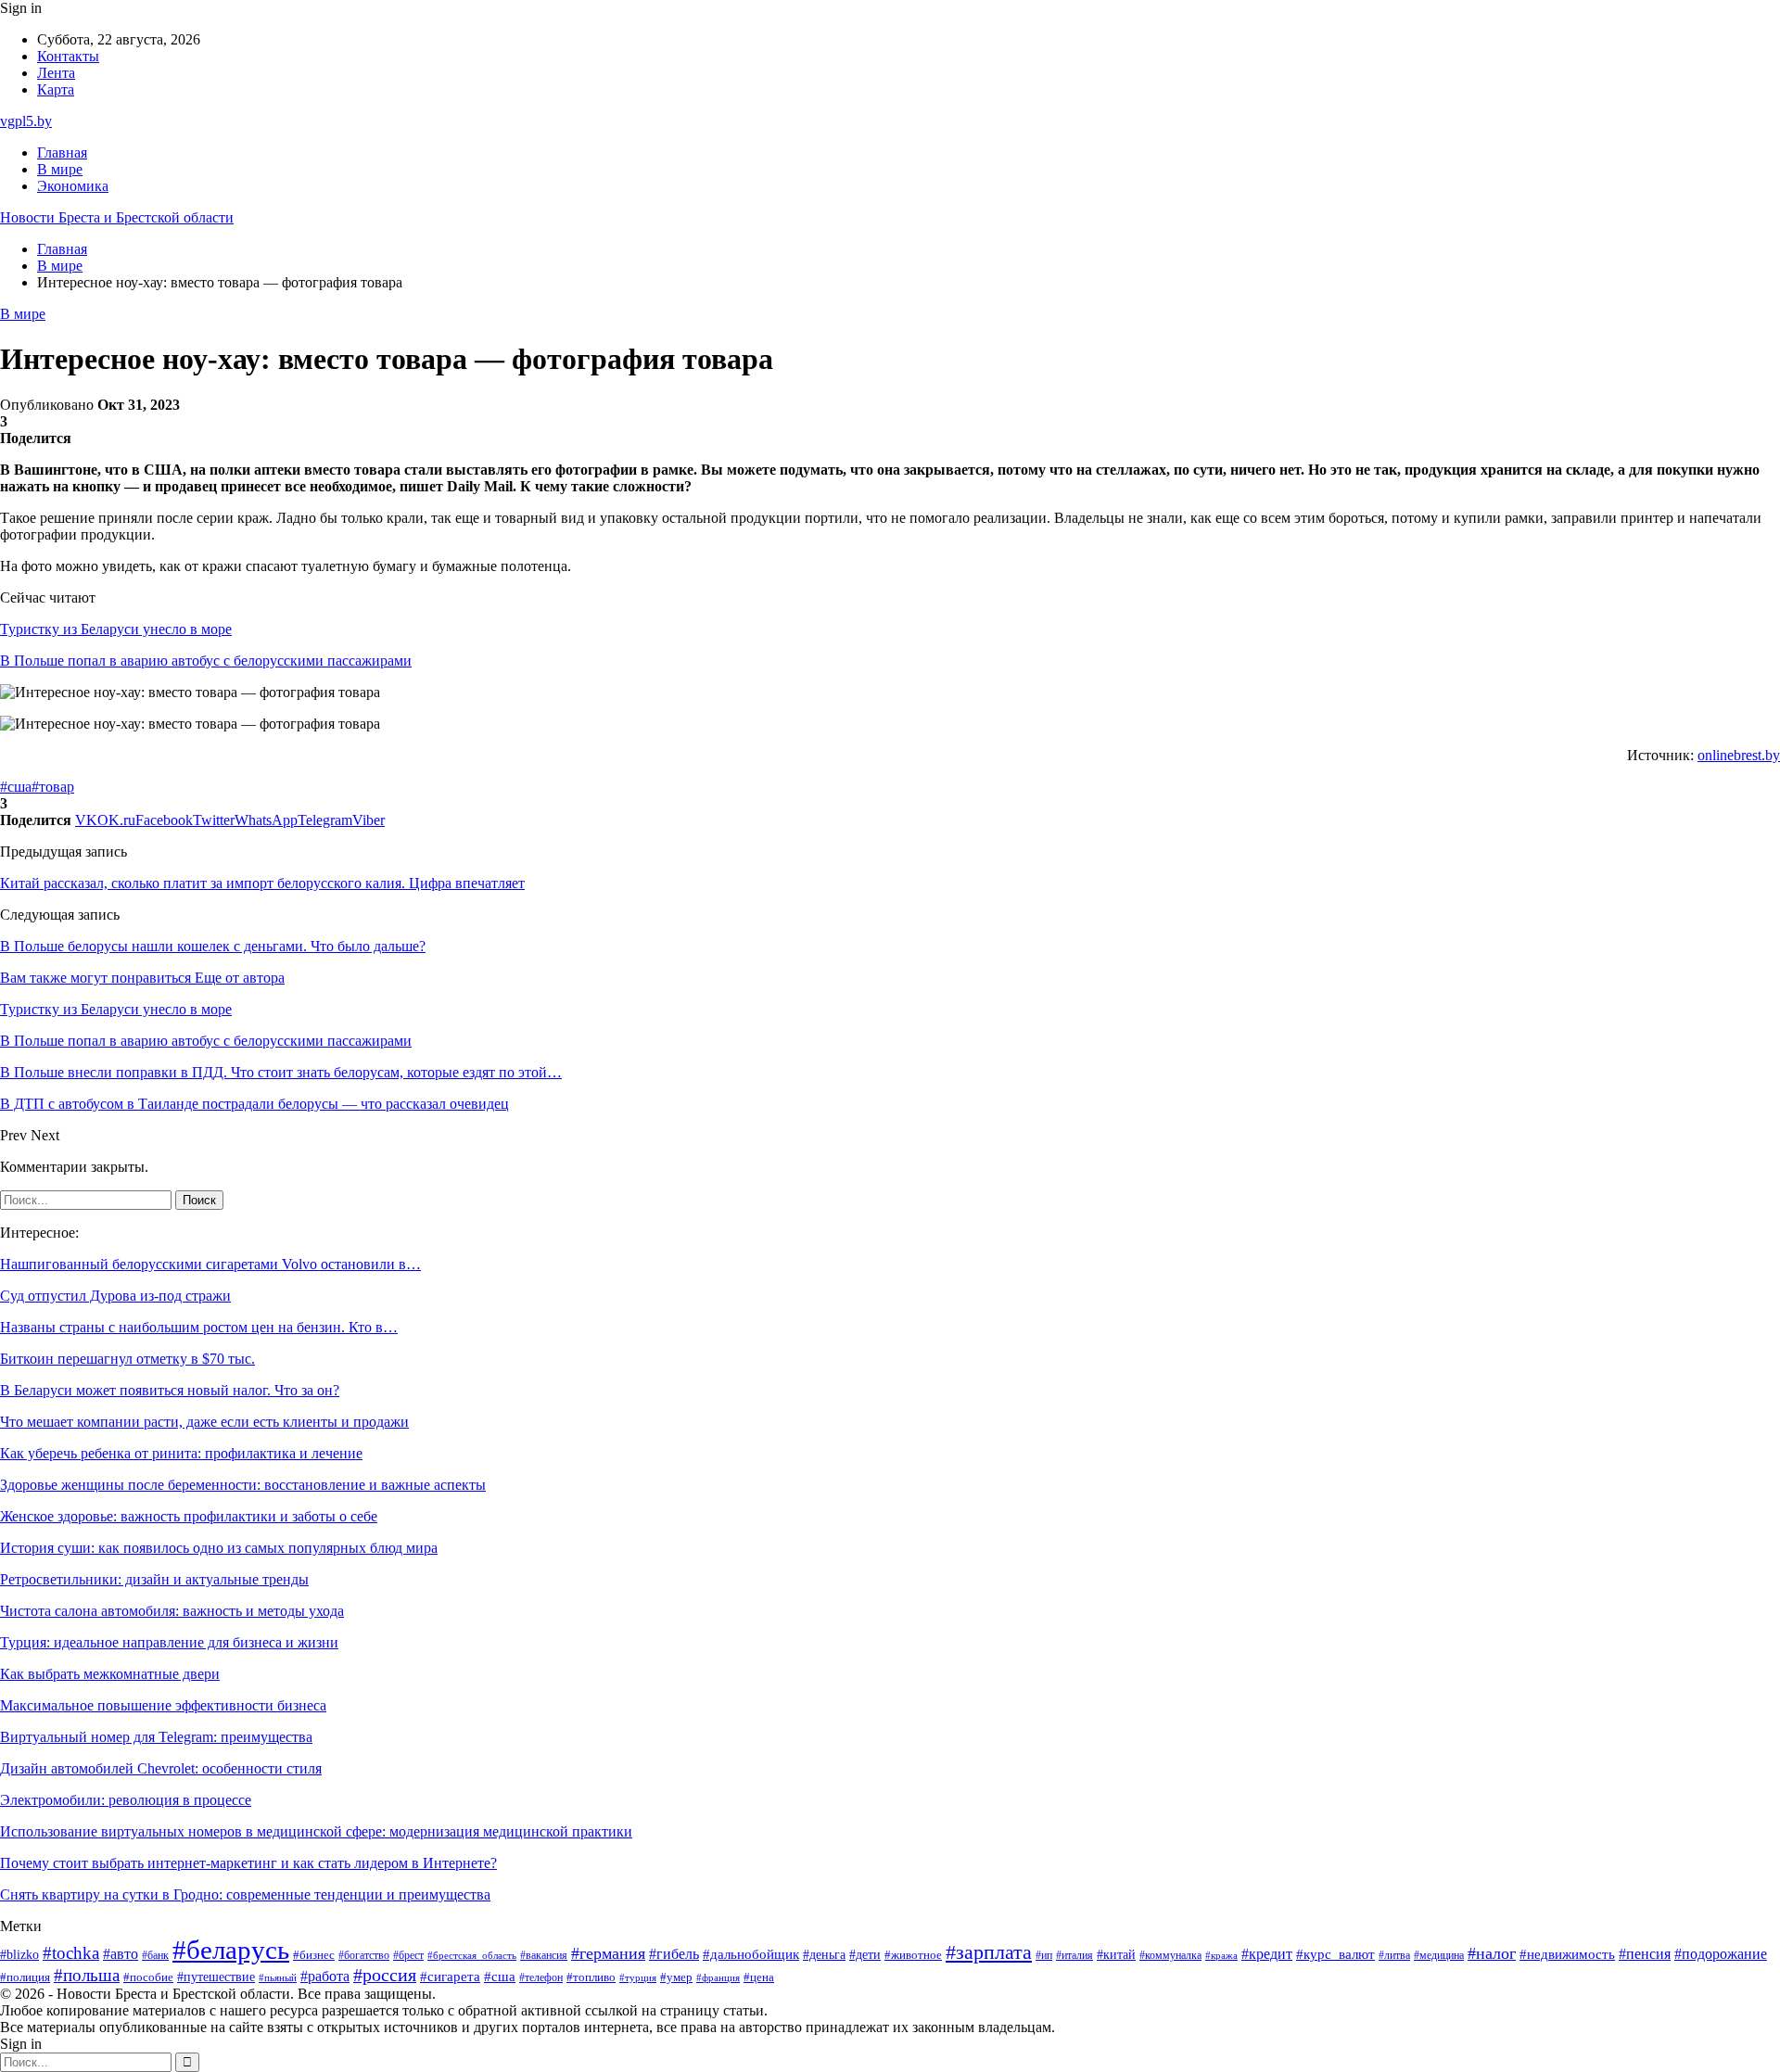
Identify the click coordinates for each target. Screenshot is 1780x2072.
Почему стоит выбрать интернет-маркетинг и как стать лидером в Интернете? (248, 1863)
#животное (913, 1955)
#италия (1074, 1955)
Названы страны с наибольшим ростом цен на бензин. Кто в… (199, 1327)
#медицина (1439, 1955)
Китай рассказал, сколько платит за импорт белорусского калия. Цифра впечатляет (262, 883)
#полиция (25, 1977)
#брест (408, 1956)
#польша (87, 1975)
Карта (56, 89)
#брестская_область (472, 1955)
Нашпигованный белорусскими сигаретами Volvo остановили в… (210, 1264)
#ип (1044, 1956)
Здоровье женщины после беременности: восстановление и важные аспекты (243, 1485)
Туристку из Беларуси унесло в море (116, 629)
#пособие (148, 1977)
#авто (121, 1954)
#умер (676, 1977)
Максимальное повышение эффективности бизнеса (163, 1705)
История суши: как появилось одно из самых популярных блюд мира (219, 1548)
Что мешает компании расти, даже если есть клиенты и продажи (204, 1422)
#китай (1116, 1954)
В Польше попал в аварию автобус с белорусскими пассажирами (206, 661)
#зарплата (989, 1952)
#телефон (541, 1978)
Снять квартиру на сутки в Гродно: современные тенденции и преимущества (245, 1894)
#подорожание (1721, 1954)
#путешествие (216, 1977)
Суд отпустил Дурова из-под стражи (115, 1296)
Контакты (68, 56)
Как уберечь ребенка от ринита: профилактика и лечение (181, 1453)
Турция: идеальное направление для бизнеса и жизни (169, 1642)
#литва (1394, 1955)
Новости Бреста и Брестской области (117, 217)
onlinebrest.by (1739, 755)
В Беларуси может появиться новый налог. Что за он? (170, 1390)
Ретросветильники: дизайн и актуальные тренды (154, 1579)
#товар (53, 787)
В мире (60, 169)
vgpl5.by (26, 121)
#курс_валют (1335, 1954)
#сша (16, 787)
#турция (638, 1977)
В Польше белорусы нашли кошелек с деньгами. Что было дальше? (213, 946)
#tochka (71, 1953)
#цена (759, 1977)
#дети (865, 1954)
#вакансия (544, 1955)
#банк (155, 1955)
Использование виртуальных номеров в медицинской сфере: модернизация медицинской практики (316, 1831)
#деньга (824, 1955)
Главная (62, 153)
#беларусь (231, 1950)
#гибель (674, 1954)
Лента (56, 73)
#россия (385, 1975)
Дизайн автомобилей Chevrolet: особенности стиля (161, 1768)
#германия (608, 1953)
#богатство (364, 1955)
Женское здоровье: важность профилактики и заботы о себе (189, 1516)
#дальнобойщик (751, 1954)
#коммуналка (1170, 1956)
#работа (325, 1977)
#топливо (591, 1977)
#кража (1221, 1956)
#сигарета (450, 1977)
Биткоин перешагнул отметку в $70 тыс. (127, 1359)
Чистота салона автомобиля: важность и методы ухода (172, 1611)
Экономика (73, 186)
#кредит (1267, 1954)
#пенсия (1645, 1954)
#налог (1492, 1953)
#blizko (19, 1954)
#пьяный (278, 1977)
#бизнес (314, 1955)
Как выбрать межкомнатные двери (110, 1674)
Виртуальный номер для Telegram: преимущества (156, 1737)
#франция (718, 1977)
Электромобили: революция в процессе (126, 1800)
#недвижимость (1567, 1954)
